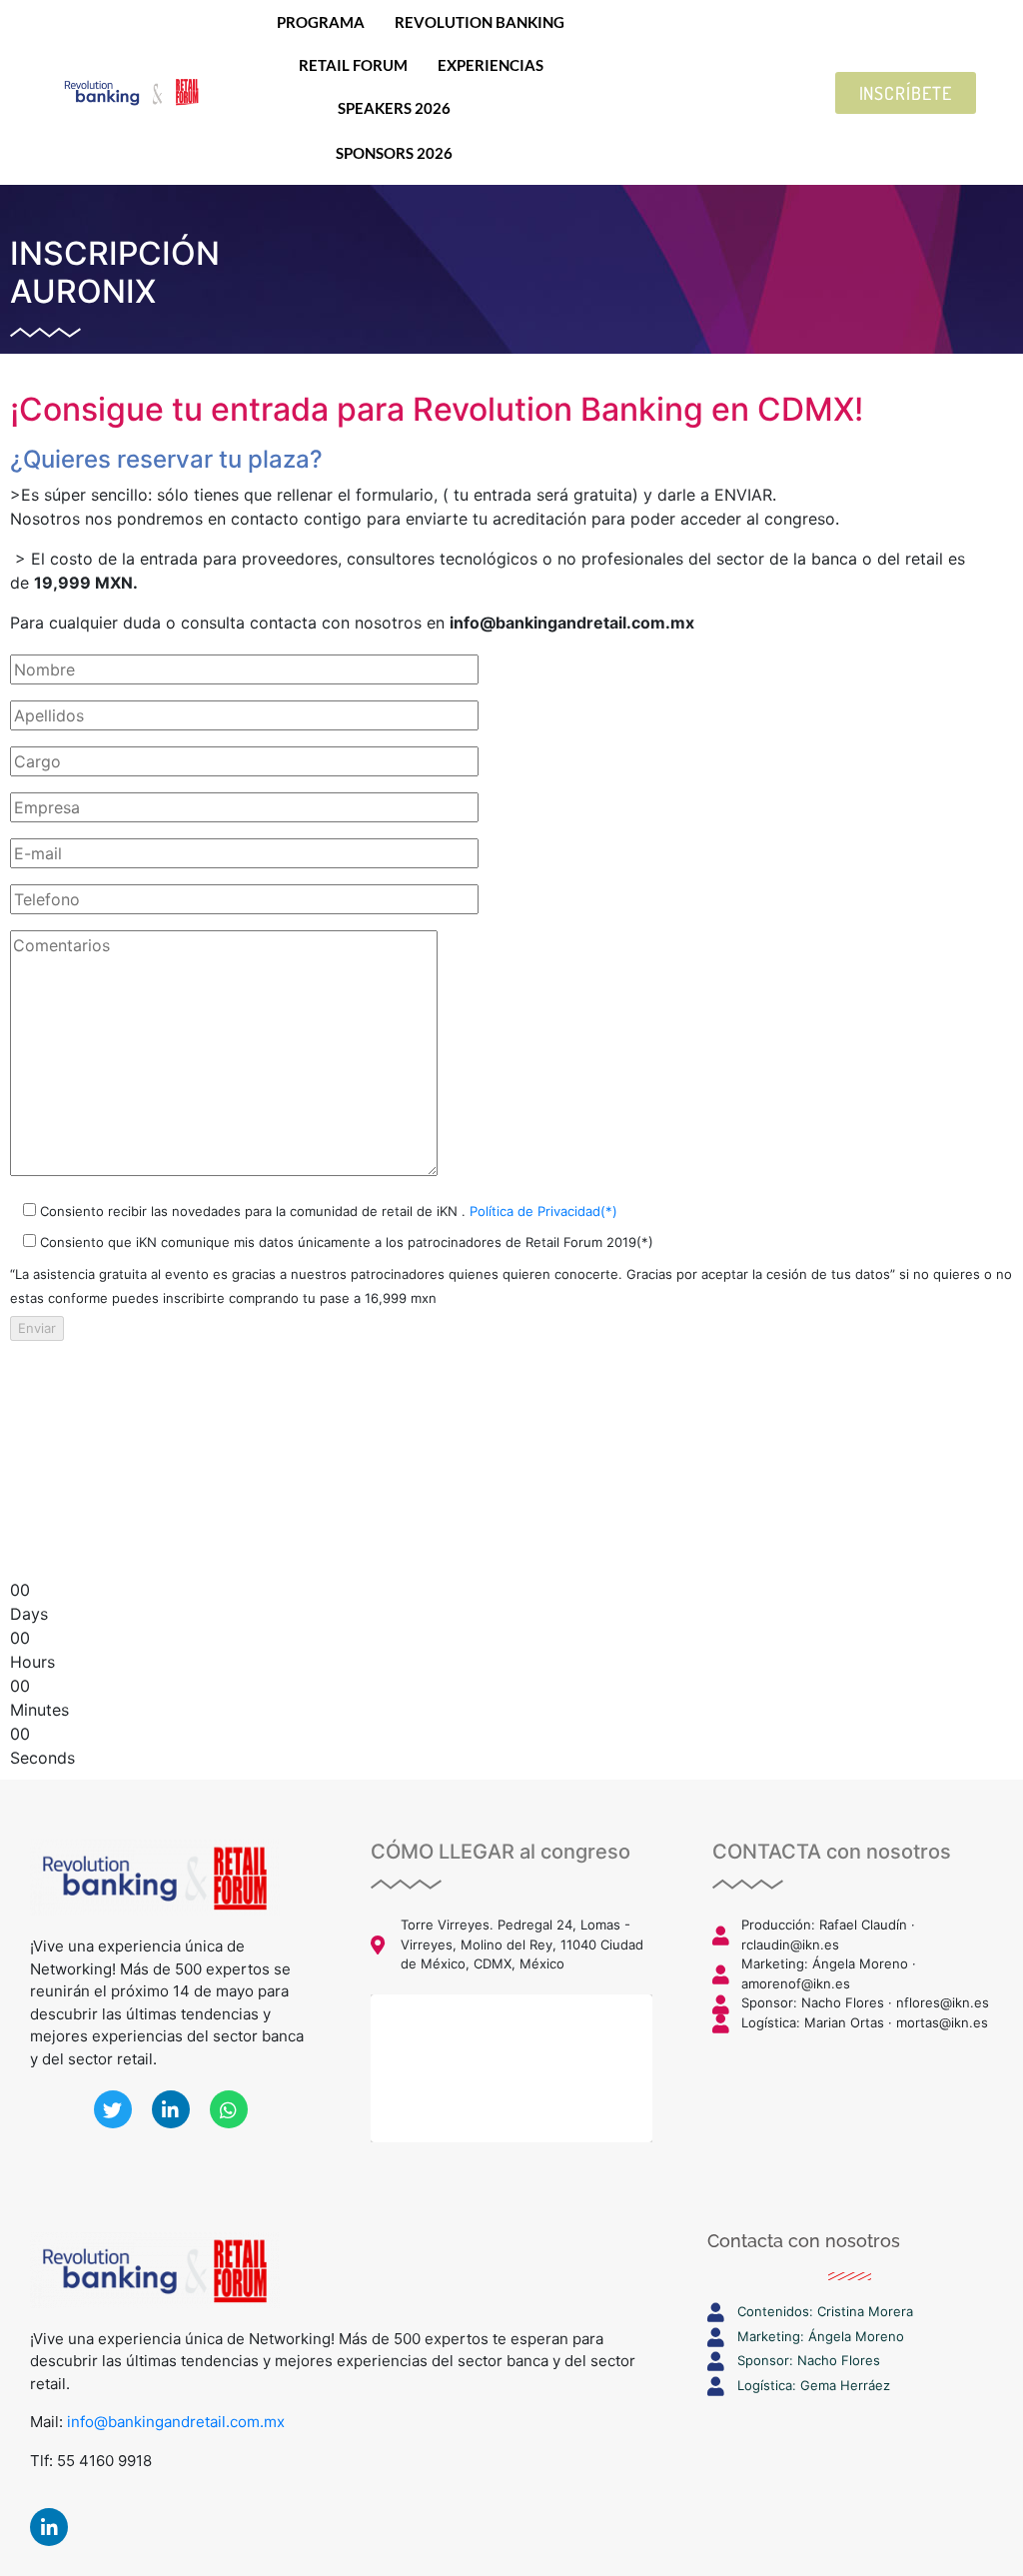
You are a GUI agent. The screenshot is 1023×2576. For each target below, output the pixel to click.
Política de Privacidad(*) (543, 1211)
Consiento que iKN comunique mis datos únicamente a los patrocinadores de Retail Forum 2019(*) (345, 1242)
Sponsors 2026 (394, 153)
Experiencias (491, 65)
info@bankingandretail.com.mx (176, 2422)
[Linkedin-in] (49, 2527)
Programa (321, 22)
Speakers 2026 (394, 108)
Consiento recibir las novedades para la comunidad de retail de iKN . (327, 1211)
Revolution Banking (480, 22)
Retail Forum (353, 65)
